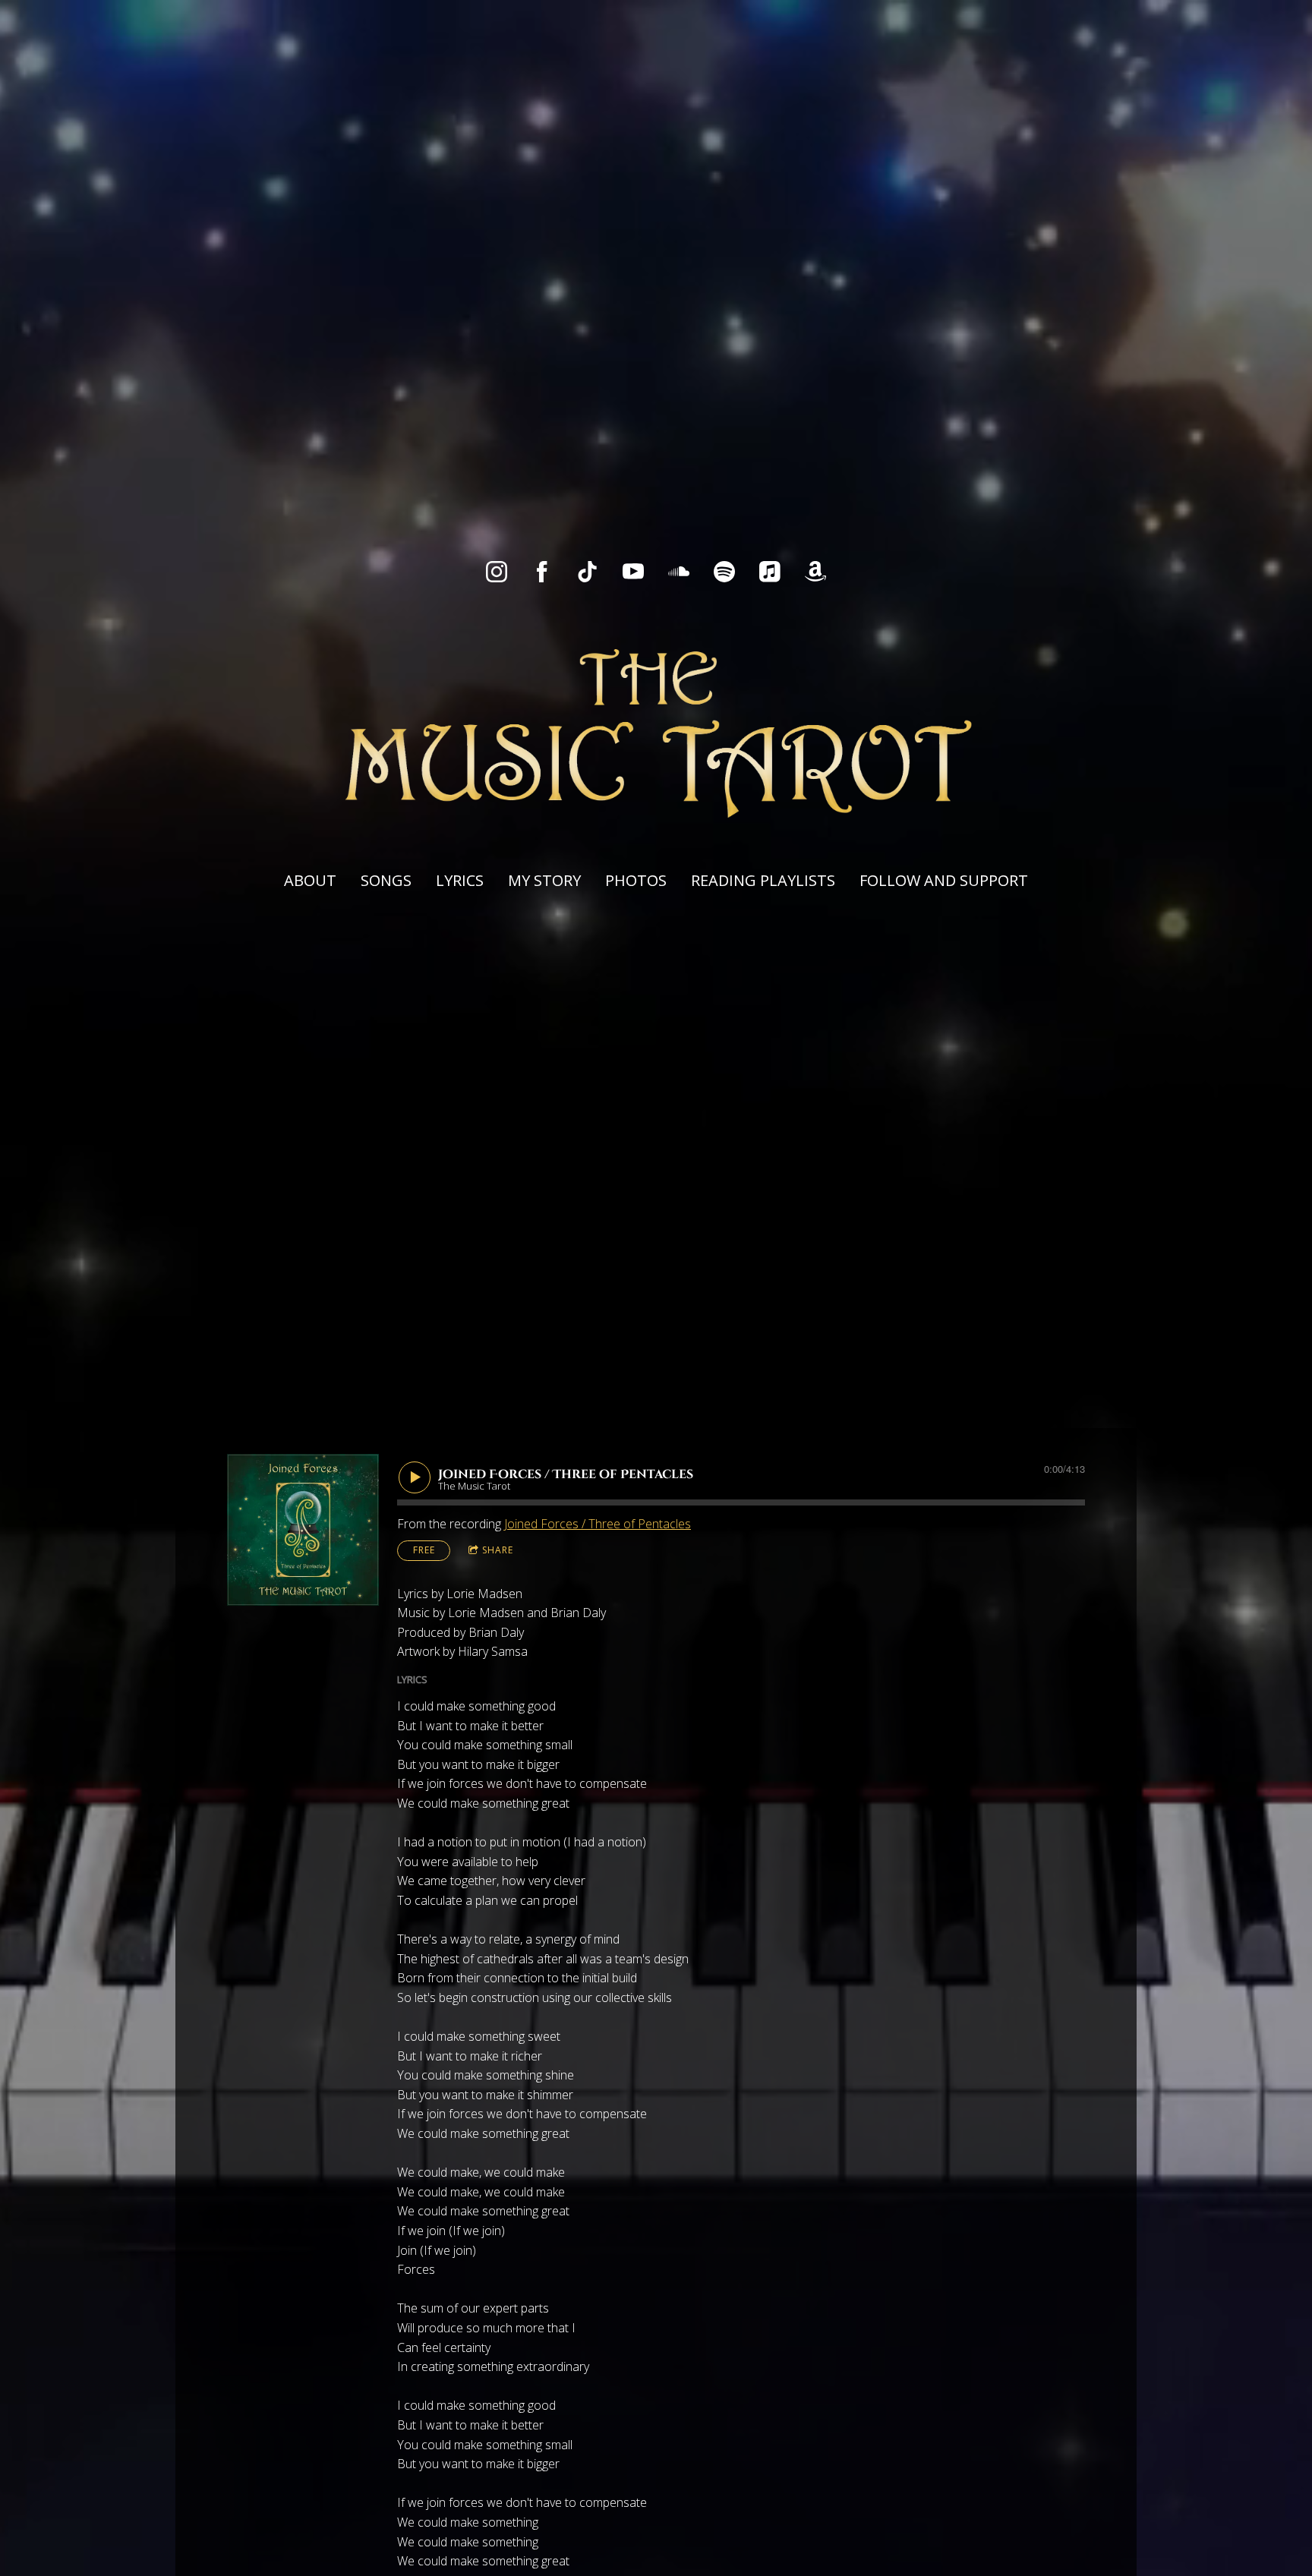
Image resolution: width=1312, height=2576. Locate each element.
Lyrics (460, 880)
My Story (544, 880)
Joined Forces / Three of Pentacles (598, 1524)
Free (424, 1550)
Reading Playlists (763, 880)
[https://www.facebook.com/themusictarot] (542, 572)
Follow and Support (944, 880)
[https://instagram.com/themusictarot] (497, 572)
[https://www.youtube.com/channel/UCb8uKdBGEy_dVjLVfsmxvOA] (633, 572)
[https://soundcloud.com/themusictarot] (679, 572)
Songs (386, 880)
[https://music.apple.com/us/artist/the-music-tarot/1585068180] (770, 572)
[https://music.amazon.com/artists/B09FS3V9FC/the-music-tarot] (815, 572)
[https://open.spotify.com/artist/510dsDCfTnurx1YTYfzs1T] (724, 572)
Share (498, 1550)
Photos (636, 880)
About (310, 880)
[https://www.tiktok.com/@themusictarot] (588, 572)
